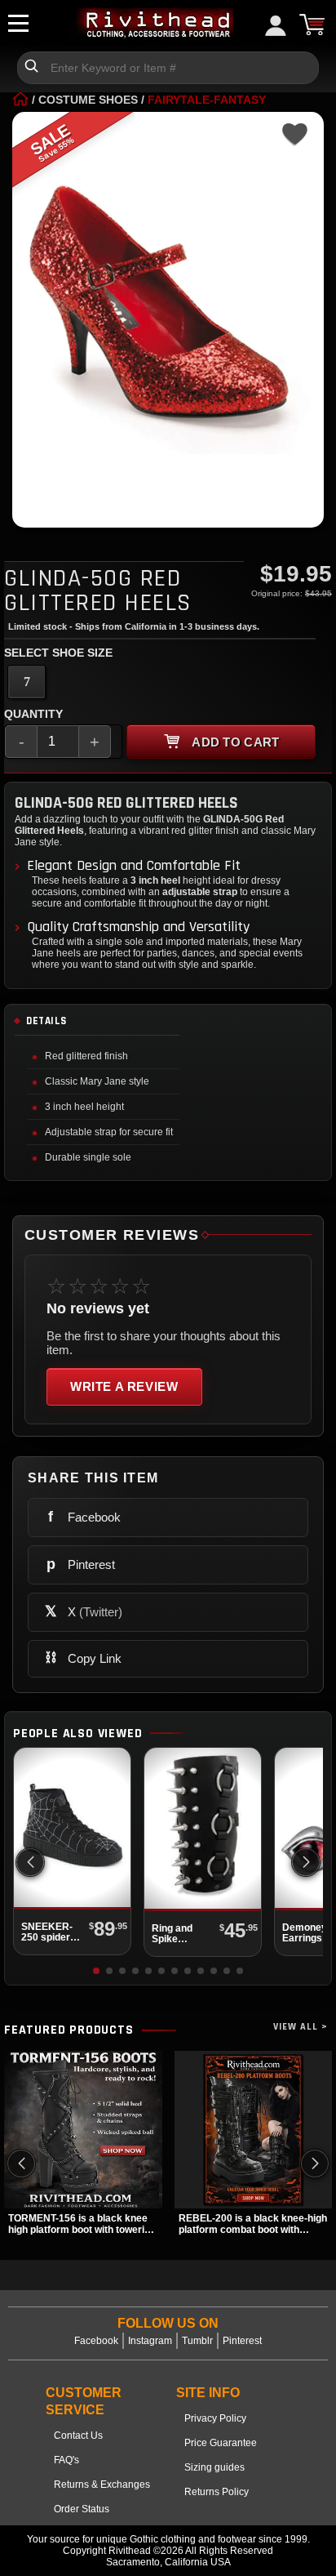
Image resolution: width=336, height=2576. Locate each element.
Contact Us (78, 2436)
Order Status (82, 2509)
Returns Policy (217, 2492)
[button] (306, 1862)
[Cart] (312, 25)
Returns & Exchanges (102, 2485)
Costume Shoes (88, 100)
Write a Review (124, 1386)
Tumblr (197, 2341)
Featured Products (69, 2030)
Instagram (150, 2341)
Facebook (96, 2341)
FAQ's (66, 2460)
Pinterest (242, 2341)
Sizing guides (214, 2467)
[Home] (20, 100)
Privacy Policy (215, 2418)
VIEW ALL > (301, 2027)
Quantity (33, 714)
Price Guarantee (221, 2443)
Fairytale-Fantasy (207, 100)
